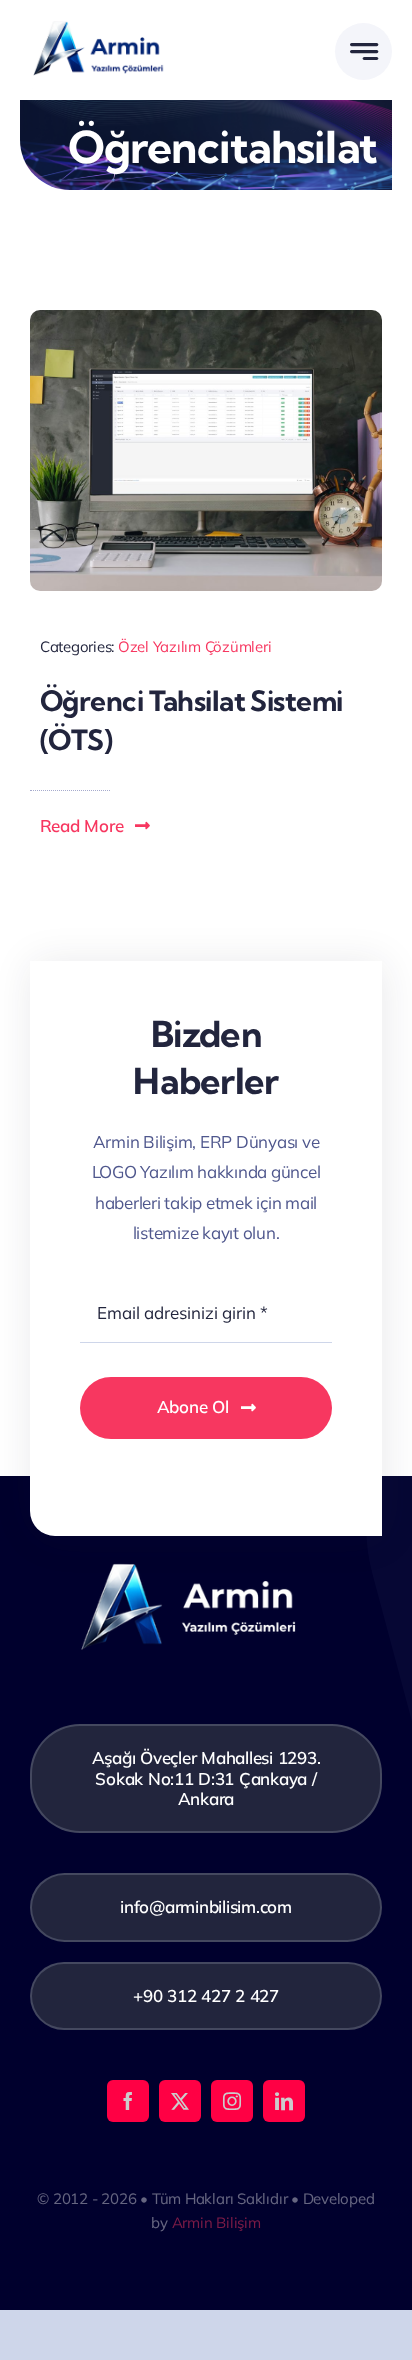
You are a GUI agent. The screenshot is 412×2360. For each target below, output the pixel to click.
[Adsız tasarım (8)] (113, 19)
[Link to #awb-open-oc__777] (363, 51)
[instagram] (232, 2101)
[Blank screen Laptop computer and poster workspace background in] (206, 318)
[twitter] (180, 2101)
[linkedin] (284, 2101)
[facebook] (128, 2101)
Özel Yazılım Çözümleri (194, 646)
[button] (96, 826)
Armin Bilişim (216, 2222)
